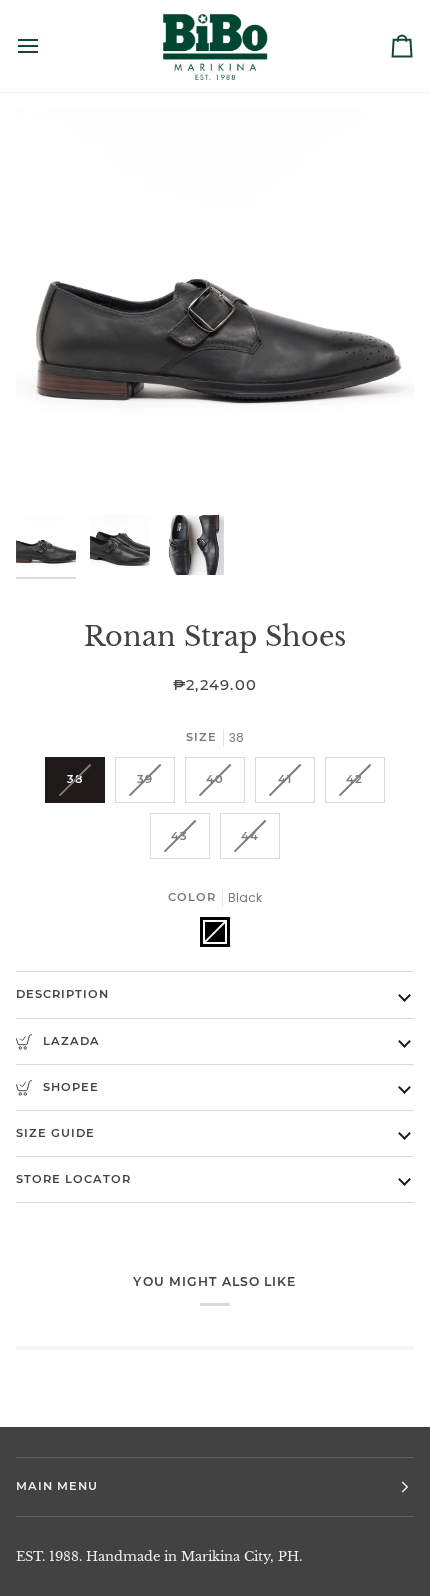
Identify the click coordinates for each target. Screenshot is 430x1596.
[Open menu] (46, 46)
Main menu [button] (57, 1486)
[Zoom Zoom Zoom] (215, 306)
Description (62, 994)
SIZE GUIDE (55, 1133)
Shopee (69, 1087)
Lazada (69, 1041)
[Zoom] (53, 467)
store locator (73, 1179)
